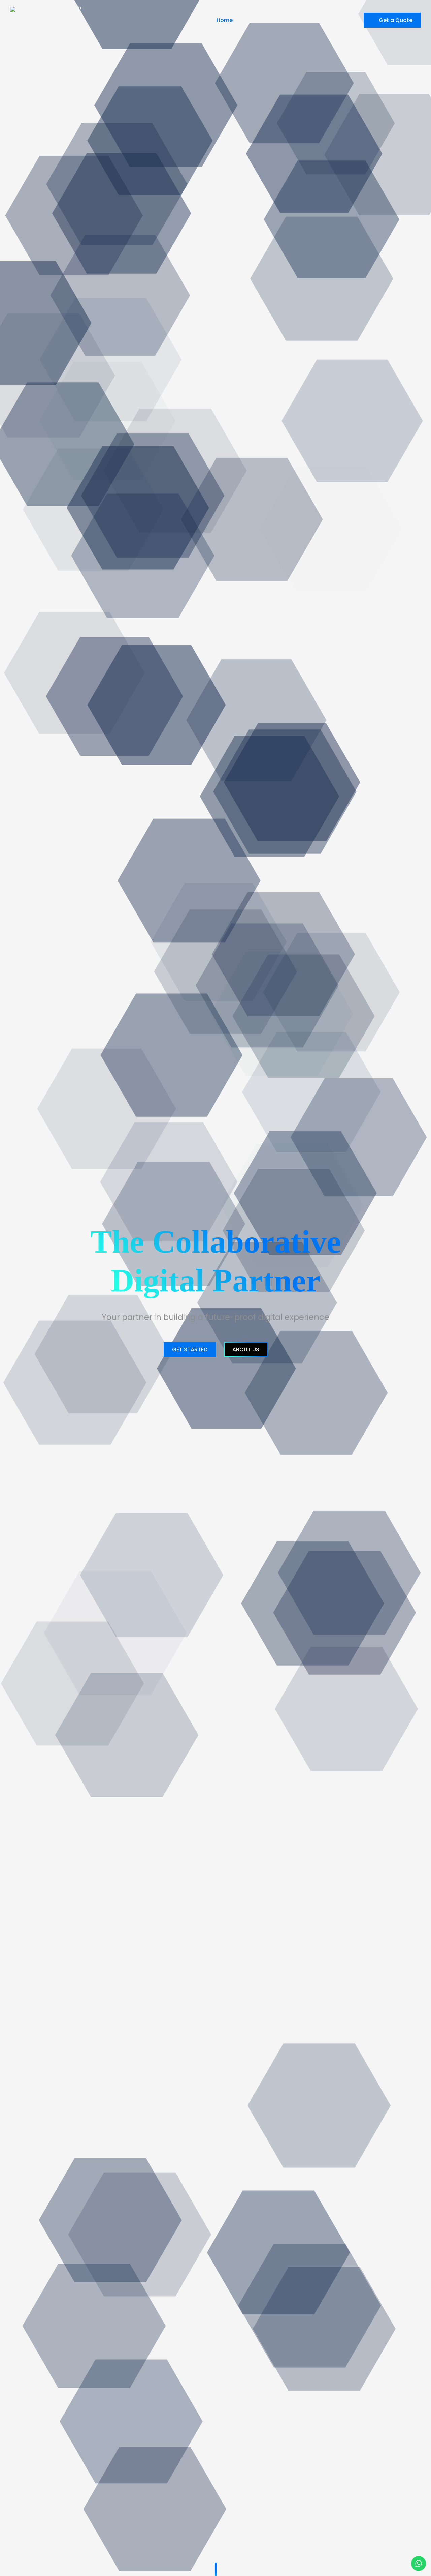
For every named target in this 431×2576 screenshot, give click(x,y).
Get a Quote (396, 20)
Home (225, 20)
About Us (257, 20)
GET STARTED (190, 1350)
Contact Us (337, 20)
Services (293, 20)
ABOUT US (246, 1350)
